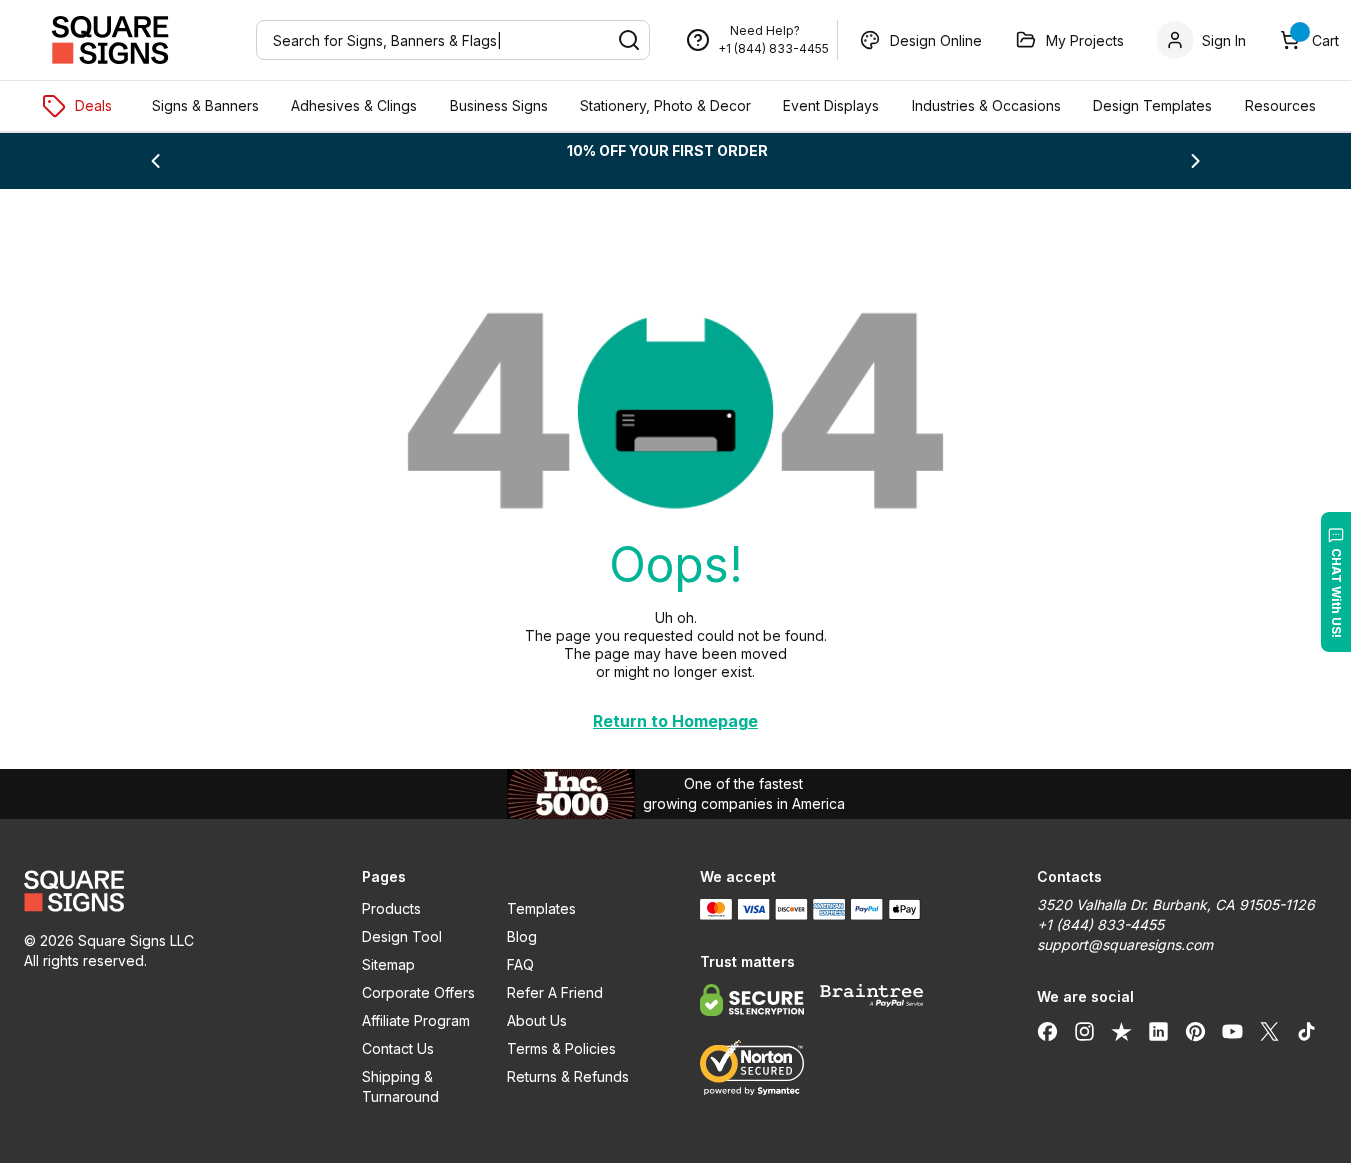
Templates (541, 908)
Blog (522, 936)
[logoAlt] (169, 891)
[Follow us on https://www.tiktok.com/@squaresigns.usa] (1306, 1031)
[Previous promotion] (155, 161)
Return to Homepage (675, 721)
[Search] (629, 40)
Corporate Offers (418, 992)
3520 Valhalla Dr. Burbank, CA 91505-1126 (1176, 904)
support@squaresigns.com (1125, 944)
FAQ (520, 964)
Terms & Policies (561, 1048)
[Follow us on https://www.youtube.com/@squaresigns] (1232, 1031)
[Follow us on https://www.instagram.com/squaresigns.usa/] (1084, 1031)
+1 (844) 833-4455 (773, 48)
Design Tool (402, 936)
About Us (537, 1020)
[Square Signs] (110, 40)
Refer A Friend (555, 992)
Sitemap (388, 964)
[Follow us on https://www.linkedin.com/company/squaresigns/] (1158, 1031)
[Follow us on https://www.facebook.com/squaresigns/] (1047, 1031)
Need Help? (765, 30)
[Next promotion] (1196, 161)
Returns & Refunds (568, 1076)
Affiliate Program (416, 1020)
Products (391, 908)
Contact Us (398, 1048)
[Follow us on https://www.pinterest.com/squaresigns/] (1195, 1031)
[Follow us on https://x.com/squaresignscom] (1269, 1031)
